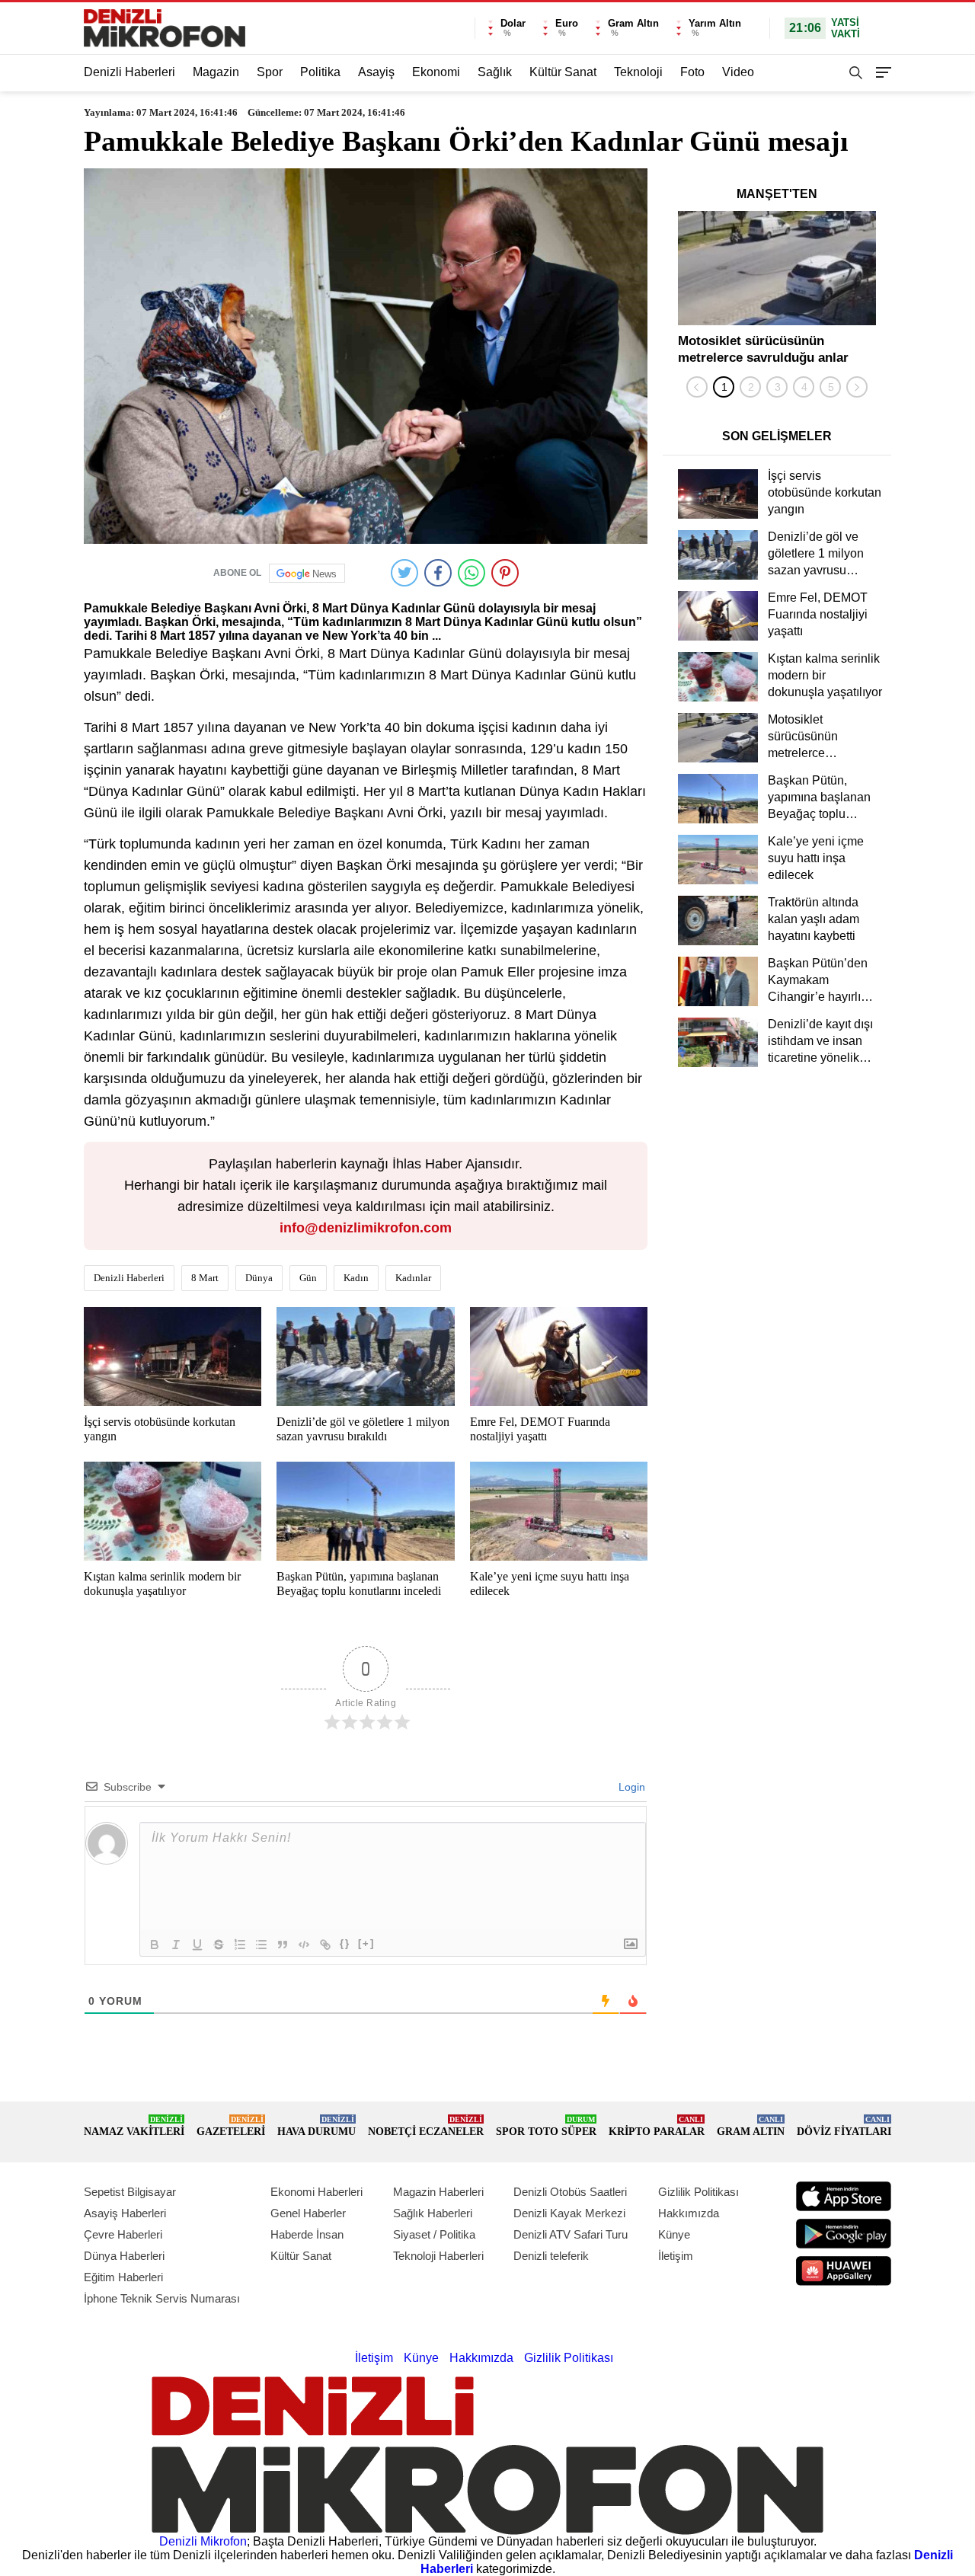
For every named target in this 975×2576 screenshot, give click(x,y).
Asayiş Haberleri (125, 2213)
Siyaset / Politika (434, 2234)
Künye (674, 2234)
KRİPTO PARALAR (657, 2126)
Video (738, 72)
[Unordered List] (261, 1945)
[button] (724, 387)
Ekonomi (436, 72)
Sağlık (495, 72)
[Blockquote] (283, 1945)
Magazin (216, 72)
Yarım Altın (715, 23)
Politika (320, 72)
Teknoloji (638, 72)
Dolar (513, 23)
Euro (567, 23)
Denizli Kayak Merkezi (569, 2213)
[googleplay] (844, 2234)
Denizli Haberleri (129, 72)
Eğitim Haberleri (123, 2277)
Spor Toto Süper (546, 2126)
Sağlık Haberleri (433, 2213)
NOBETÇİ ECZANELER (426, 2126)
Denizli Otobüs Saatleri (570, 2192)
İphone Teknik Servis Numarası (162, 2298)
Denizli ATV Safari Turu (571, 2234)
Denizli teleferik (551, 2256)
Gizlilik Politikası (698, 2192)
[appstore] (844, 2196)
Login (630, 1787)
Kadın (356, 1278)
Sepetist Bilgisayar (130, 2192)
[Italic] (176, 1945)
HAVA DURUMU (316, 2126)
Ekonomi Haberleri (316, 2192)
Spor (270, 72)
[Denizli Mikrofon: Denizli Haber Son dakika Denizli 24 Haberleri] (165, 28)
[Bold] (155, 1945)
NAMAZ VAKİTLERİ (134, 2126)
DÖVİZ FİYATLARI (844, 2126)
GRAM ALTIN (751, 2126)
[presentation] (697, 387)
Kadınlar (413, 1278)
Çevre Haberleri (123, 2234)
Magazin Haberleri (438, 2192)
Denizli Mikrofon (203, 2541)
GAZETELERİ (231, 2126)
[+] (366, 1943)
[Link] (325, 1945)
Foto (692, 72)
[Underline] (197, 1945)
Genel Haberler (308, 2213)
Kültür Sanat (563, 72)
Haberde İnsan (307, 2234)
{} (345, 1943)
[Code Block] (304, 1945)
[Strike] (219, 1945)
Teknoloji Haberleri (438, 2256)
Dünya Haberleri (124, 2256)
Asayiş (376, 72)
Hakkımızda (689, 2213)
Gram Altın (633, 23)
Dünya (259, 1278)
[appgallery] (844, 2271)
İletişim (676, 2256)
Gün (308, 1278)
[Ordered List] (240, 1945)
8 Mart (205, 1278)
